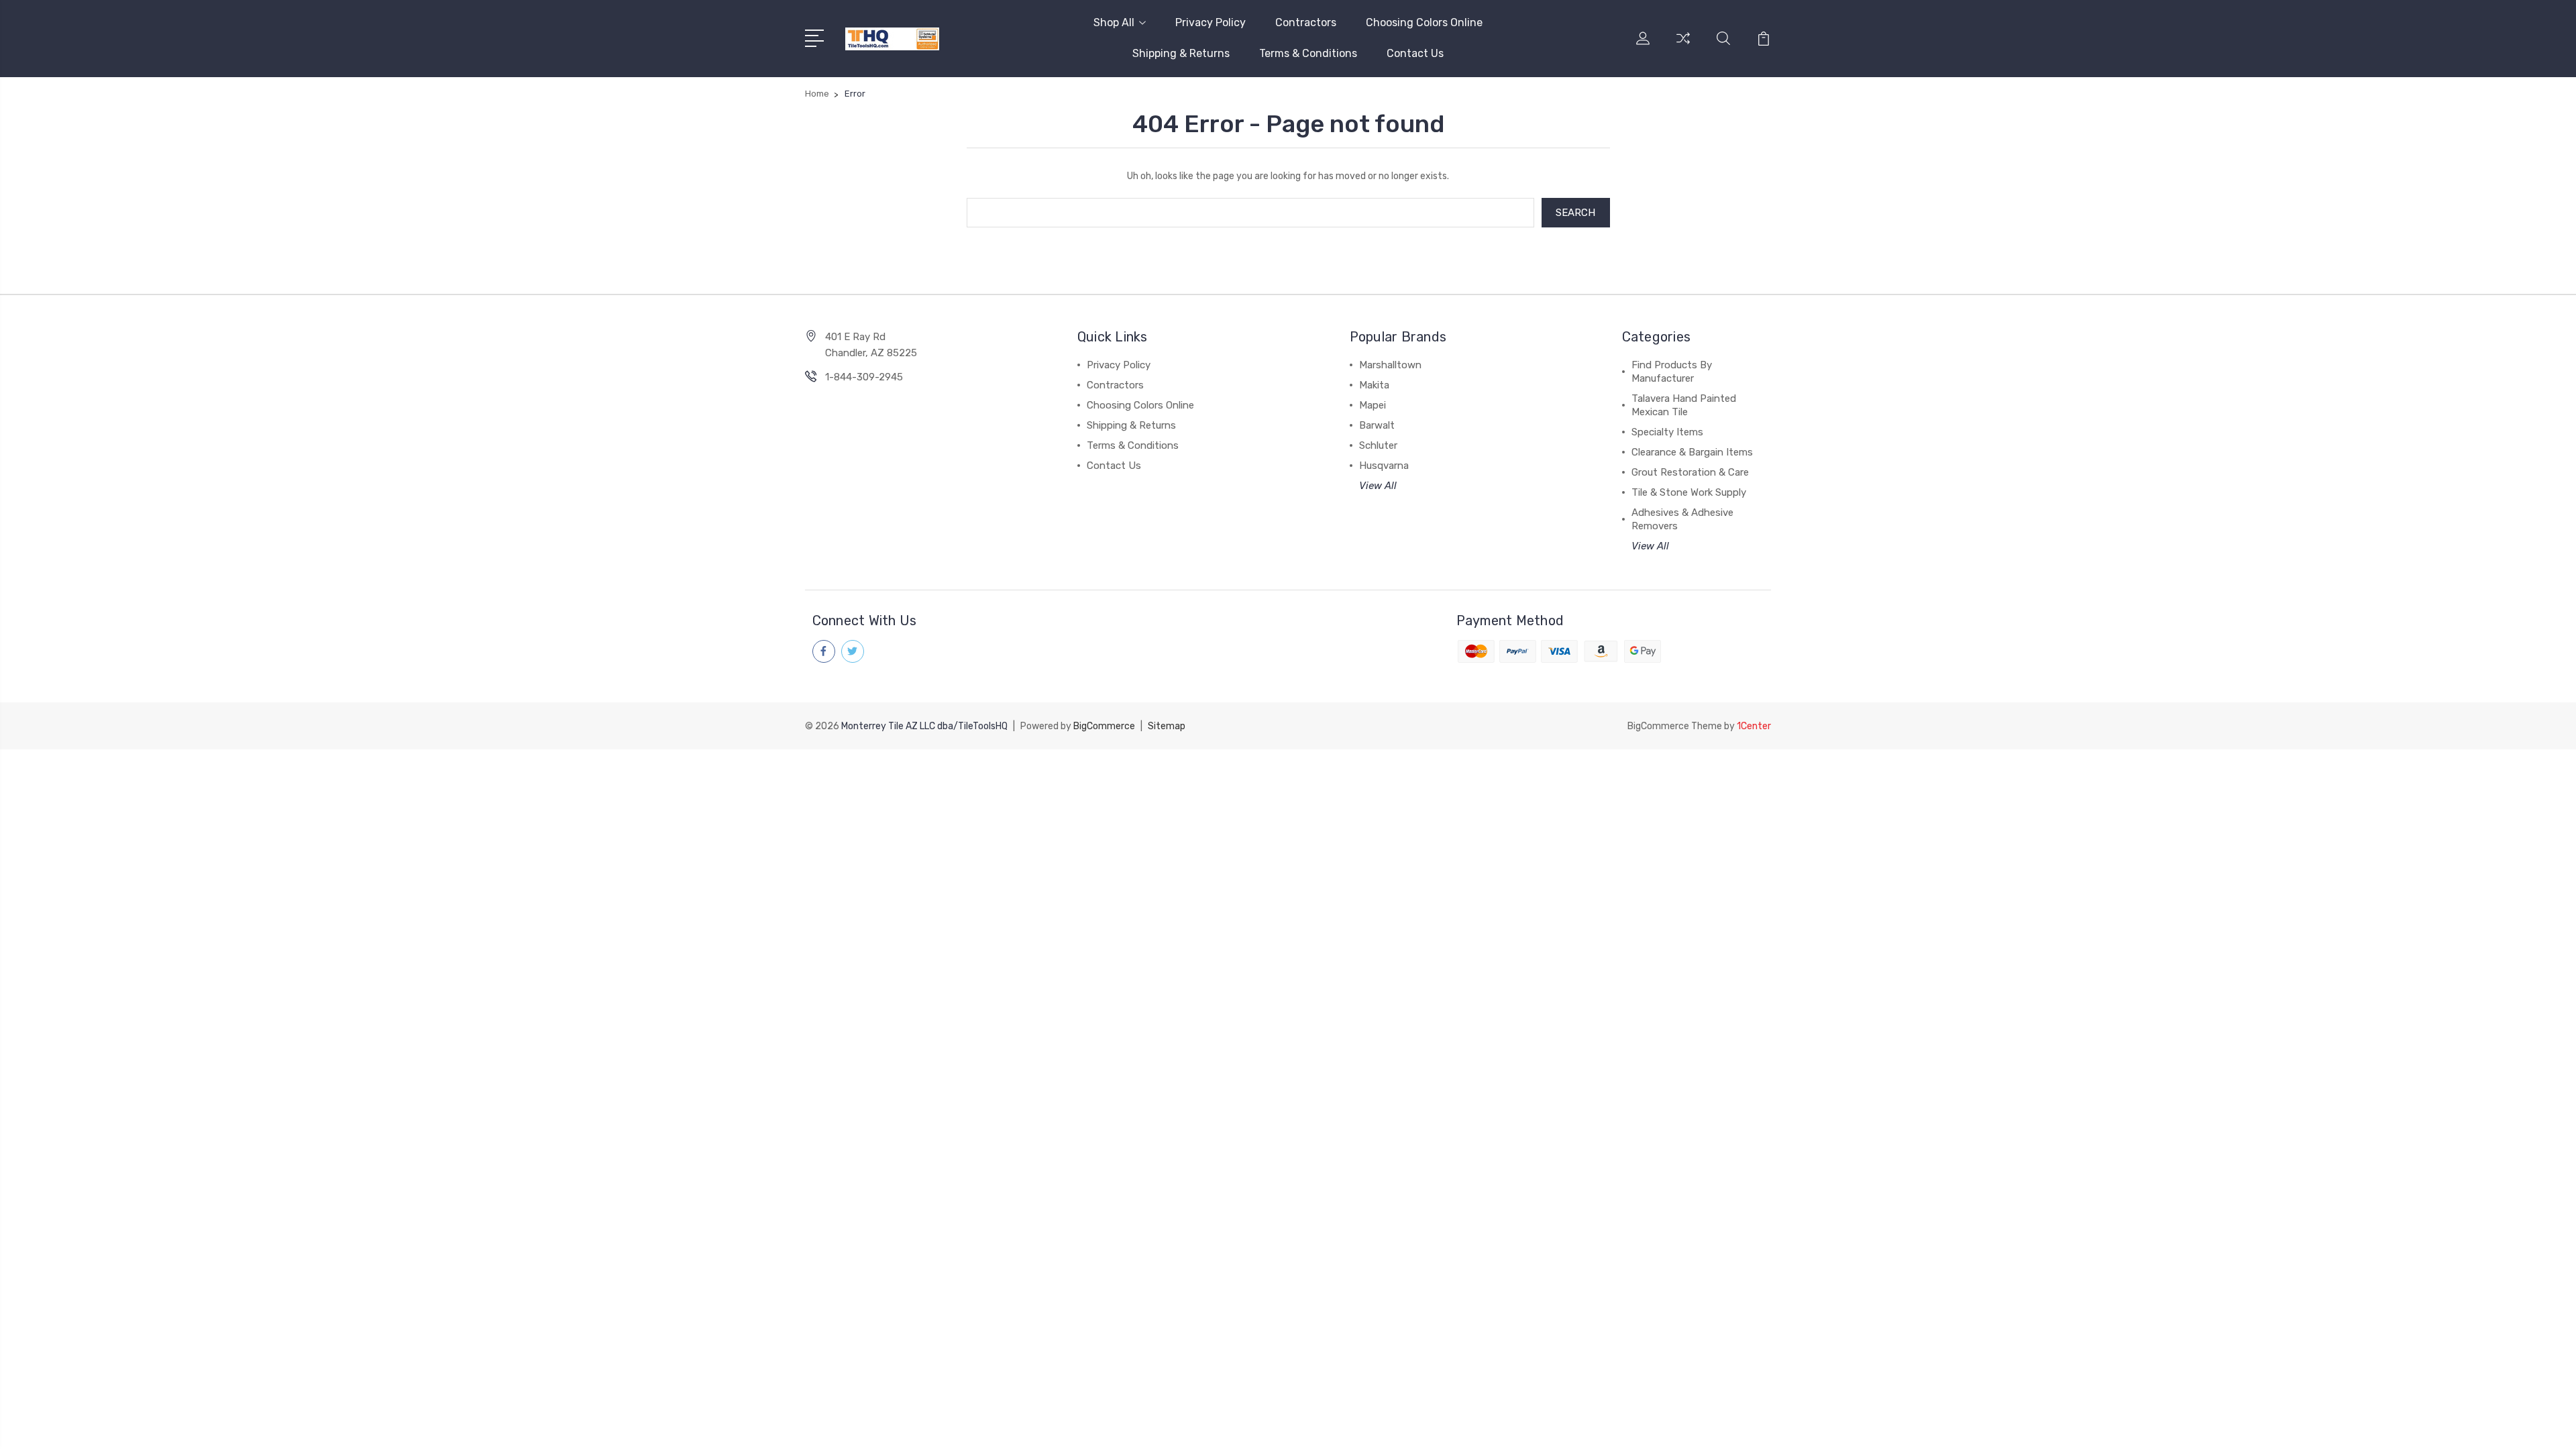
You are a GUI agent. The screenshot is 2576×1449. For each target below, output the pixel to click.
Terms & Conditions (1308, 53)
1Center (1754, 726)
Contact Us (1415, 53)
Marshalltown (1390, 365)
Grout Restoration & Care (1690, 472)
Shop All (1114, 22)
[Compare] (1683, 46)
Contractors (1306, 22)
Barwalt (1377, 425)
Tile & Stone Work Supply (1689, 492)
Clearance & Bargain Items (1692, 452)
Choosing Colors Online (1424, 22)
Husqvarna (1384, 466)
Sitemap (1167, 726)
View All (1378, 486)
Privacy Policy (1211, 22)
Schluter (1378, 445)
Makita (1374, 385)
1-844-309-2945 (864, 377)
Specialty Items (1667, 432)
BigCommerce (1104, 726)
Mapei (1373, 405)
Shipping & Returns (1181, 53)
